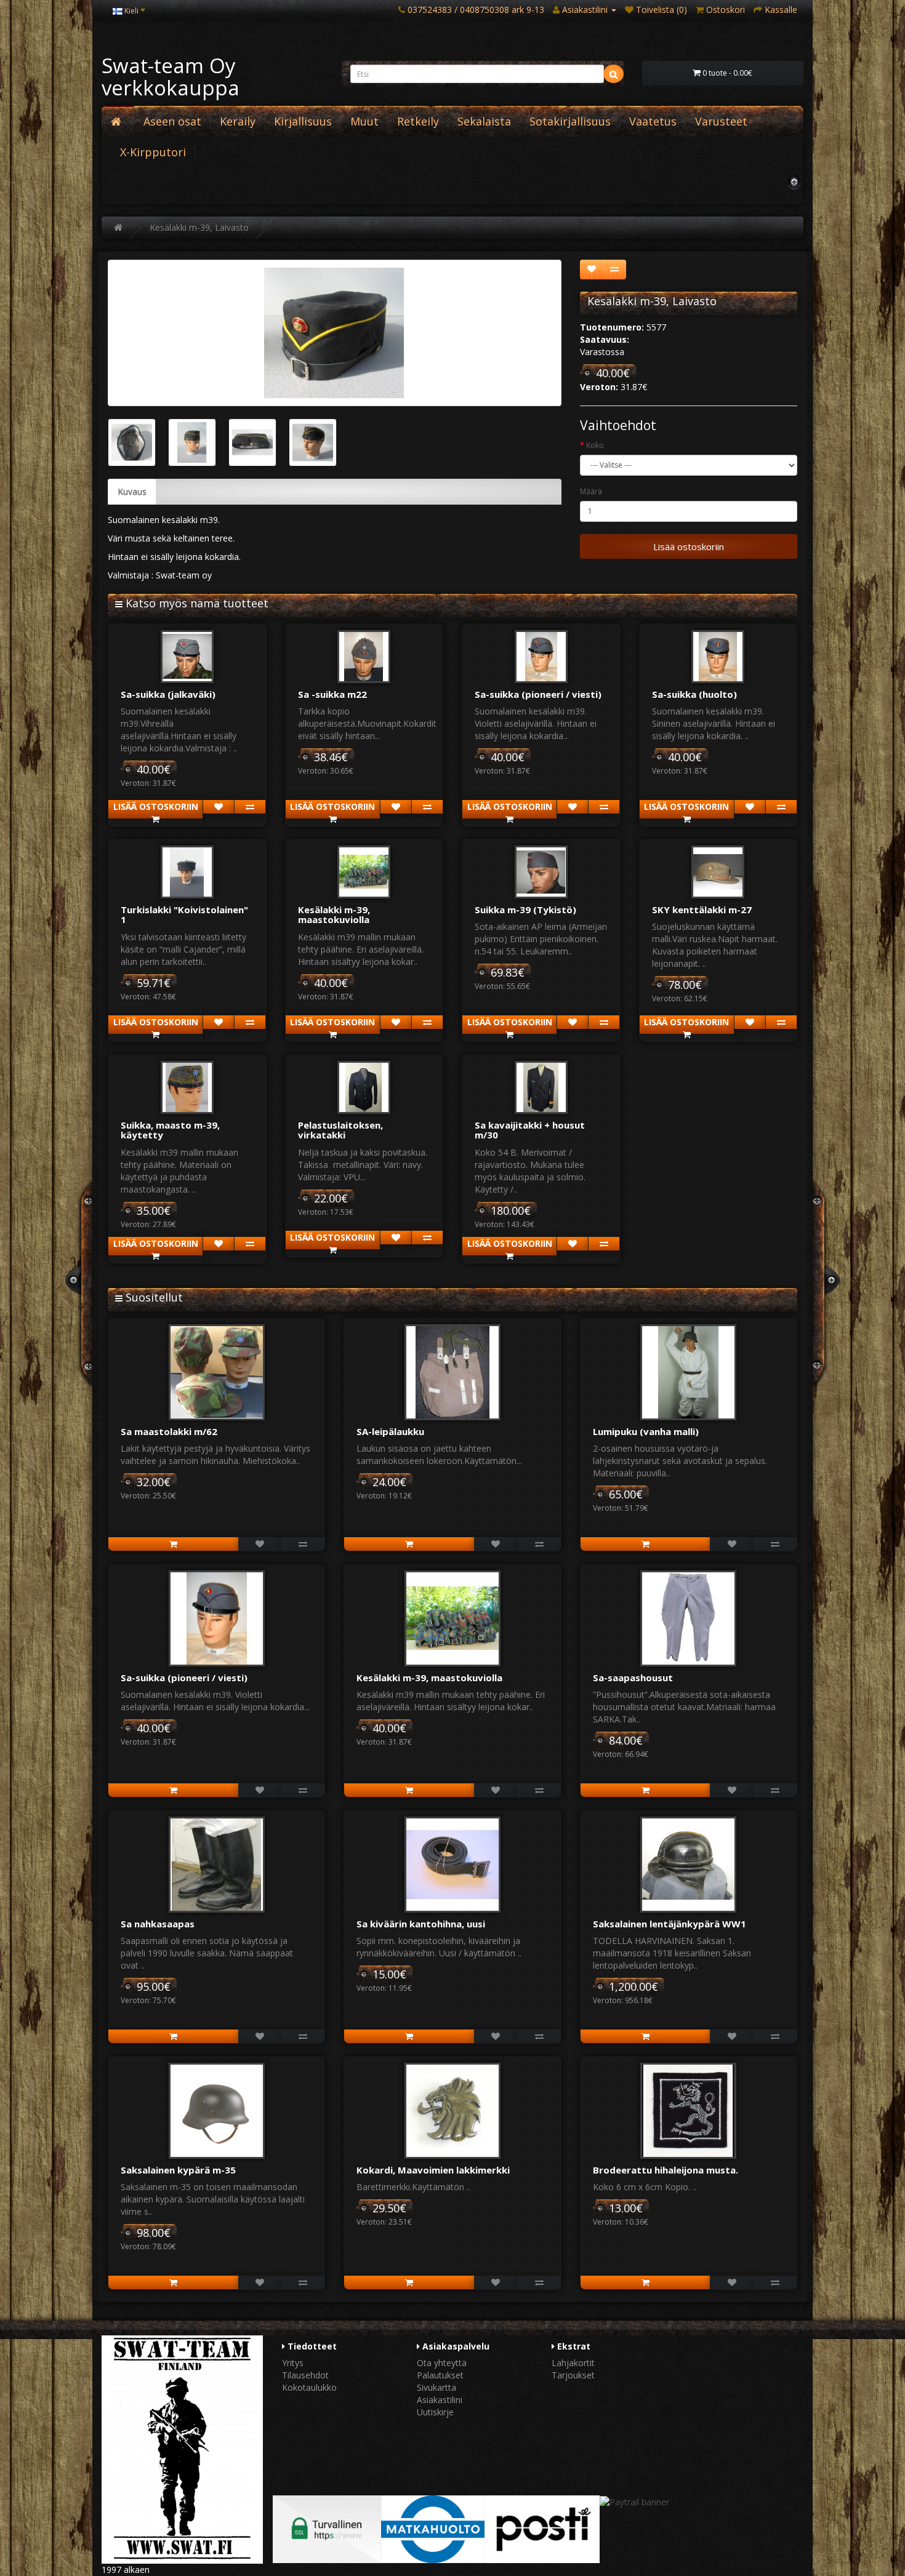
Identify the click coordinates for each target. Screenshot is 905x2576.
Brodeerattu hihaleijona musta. (666, 2170)
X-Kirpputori (153, 152)
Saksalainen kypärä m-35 (178, 2170)
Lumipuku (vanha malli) (646, 1431)
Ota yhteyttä (442, 2363)
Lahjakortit (573, 2363)
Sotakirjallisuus (570, 121)
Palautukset (440, 2375)
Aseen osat (172, 121)
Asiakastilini (440, 2400)
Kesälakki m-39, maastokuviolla (334, 915)
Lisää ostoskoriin (689, 546)
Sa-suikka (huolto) (694, 694)
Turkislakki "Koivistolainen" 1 (184, 915)
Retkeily (418, 121)
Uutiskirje (435, 2412)
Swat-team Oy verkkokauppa (171, 77)
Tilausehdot (305, 2375)
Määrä (591, 491)
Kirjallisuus (303, 121)
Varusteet (721, 121)
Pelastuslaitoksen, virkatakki (340, 1130)
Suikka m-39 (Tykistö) (525, 910)
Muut (364, 121)
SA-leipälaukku (390, 1431)
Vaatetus (653, 121)
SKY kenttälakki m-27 (702, 910)
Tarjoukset (573, 2375)
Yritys (293, 2363)
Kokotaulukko (309, 2387)
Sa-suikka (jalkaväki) (168, 694)
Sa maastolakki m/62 (169, 1431)
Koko (595, 445)
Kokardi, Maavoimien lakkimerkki (433, 2170)
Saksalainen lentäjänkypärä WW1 (670, 1924)
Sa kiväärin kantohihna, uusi (421, 1924)
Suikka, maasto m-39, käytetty (170, 1130)
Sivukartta (436, 2387)
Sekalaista (484, 121)
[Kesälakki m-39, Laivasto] (335, 333)
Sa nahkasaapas (158, 1924)
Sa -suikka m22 (332, 694)
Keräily (238, 121)
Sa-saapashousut (633, 1678)
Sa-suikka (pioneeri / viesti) (538, 694)
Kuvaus (132, 491)
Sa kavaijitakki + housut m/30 (530, 1130)
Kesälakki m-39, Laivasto (199, 227)
